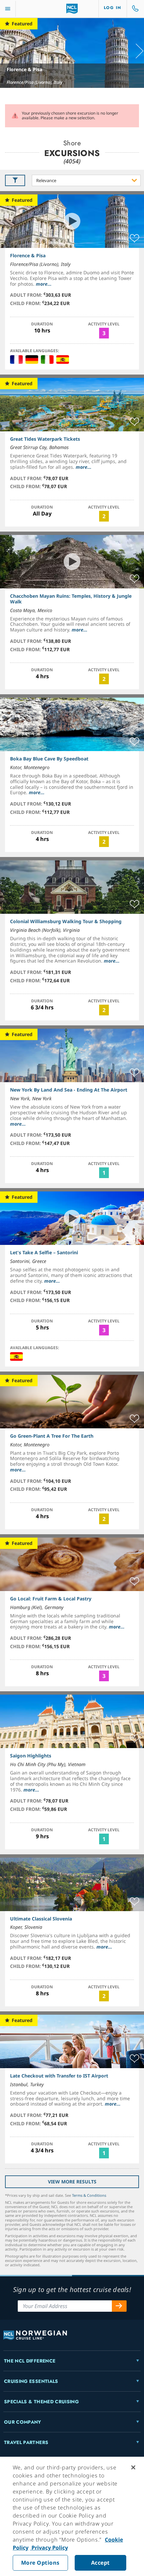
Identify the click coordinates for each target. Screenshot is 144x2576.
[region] (72, 2516)
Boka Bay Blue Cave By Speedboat (49, 759)
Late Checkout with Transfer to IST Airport (59, 2076)
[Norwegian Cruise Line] (72, 9)
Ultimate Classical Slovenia (41, 1919)
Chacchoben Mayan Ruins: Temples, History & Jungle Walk (71, 599)
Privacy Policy (49, 2548)
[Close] (133, 2467)
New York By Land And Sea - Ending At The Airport (69, 1090)
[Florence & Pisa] (72, 53)
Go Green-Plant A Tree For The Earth (52, 1436)
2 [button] (104, 516)
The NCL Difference (30, 2361)
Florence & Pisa (24, 69)
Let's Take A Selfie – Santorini (44, 1252)
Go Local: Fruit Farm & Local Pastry (51, 1599)
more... (44, 284)
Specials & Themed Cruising (41, 2402)
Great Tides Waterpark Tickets (45, 439)
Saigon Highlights (31, 1756)
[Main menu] (8, 9)
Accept (100, 2563)
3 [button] (104, 333)
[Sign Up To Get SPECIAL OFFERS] (119, 2306)
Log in (113, 8)
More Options (40, 2563)
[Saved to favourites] (134, 239)
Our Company (23, 2422)
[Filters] (15, 180)
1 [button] (104, 1173)
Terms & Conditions (89, 2195)
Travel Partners (26, 2442)
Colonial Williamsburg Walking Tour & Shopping (66, 921)
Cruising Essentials (31, 2381)
